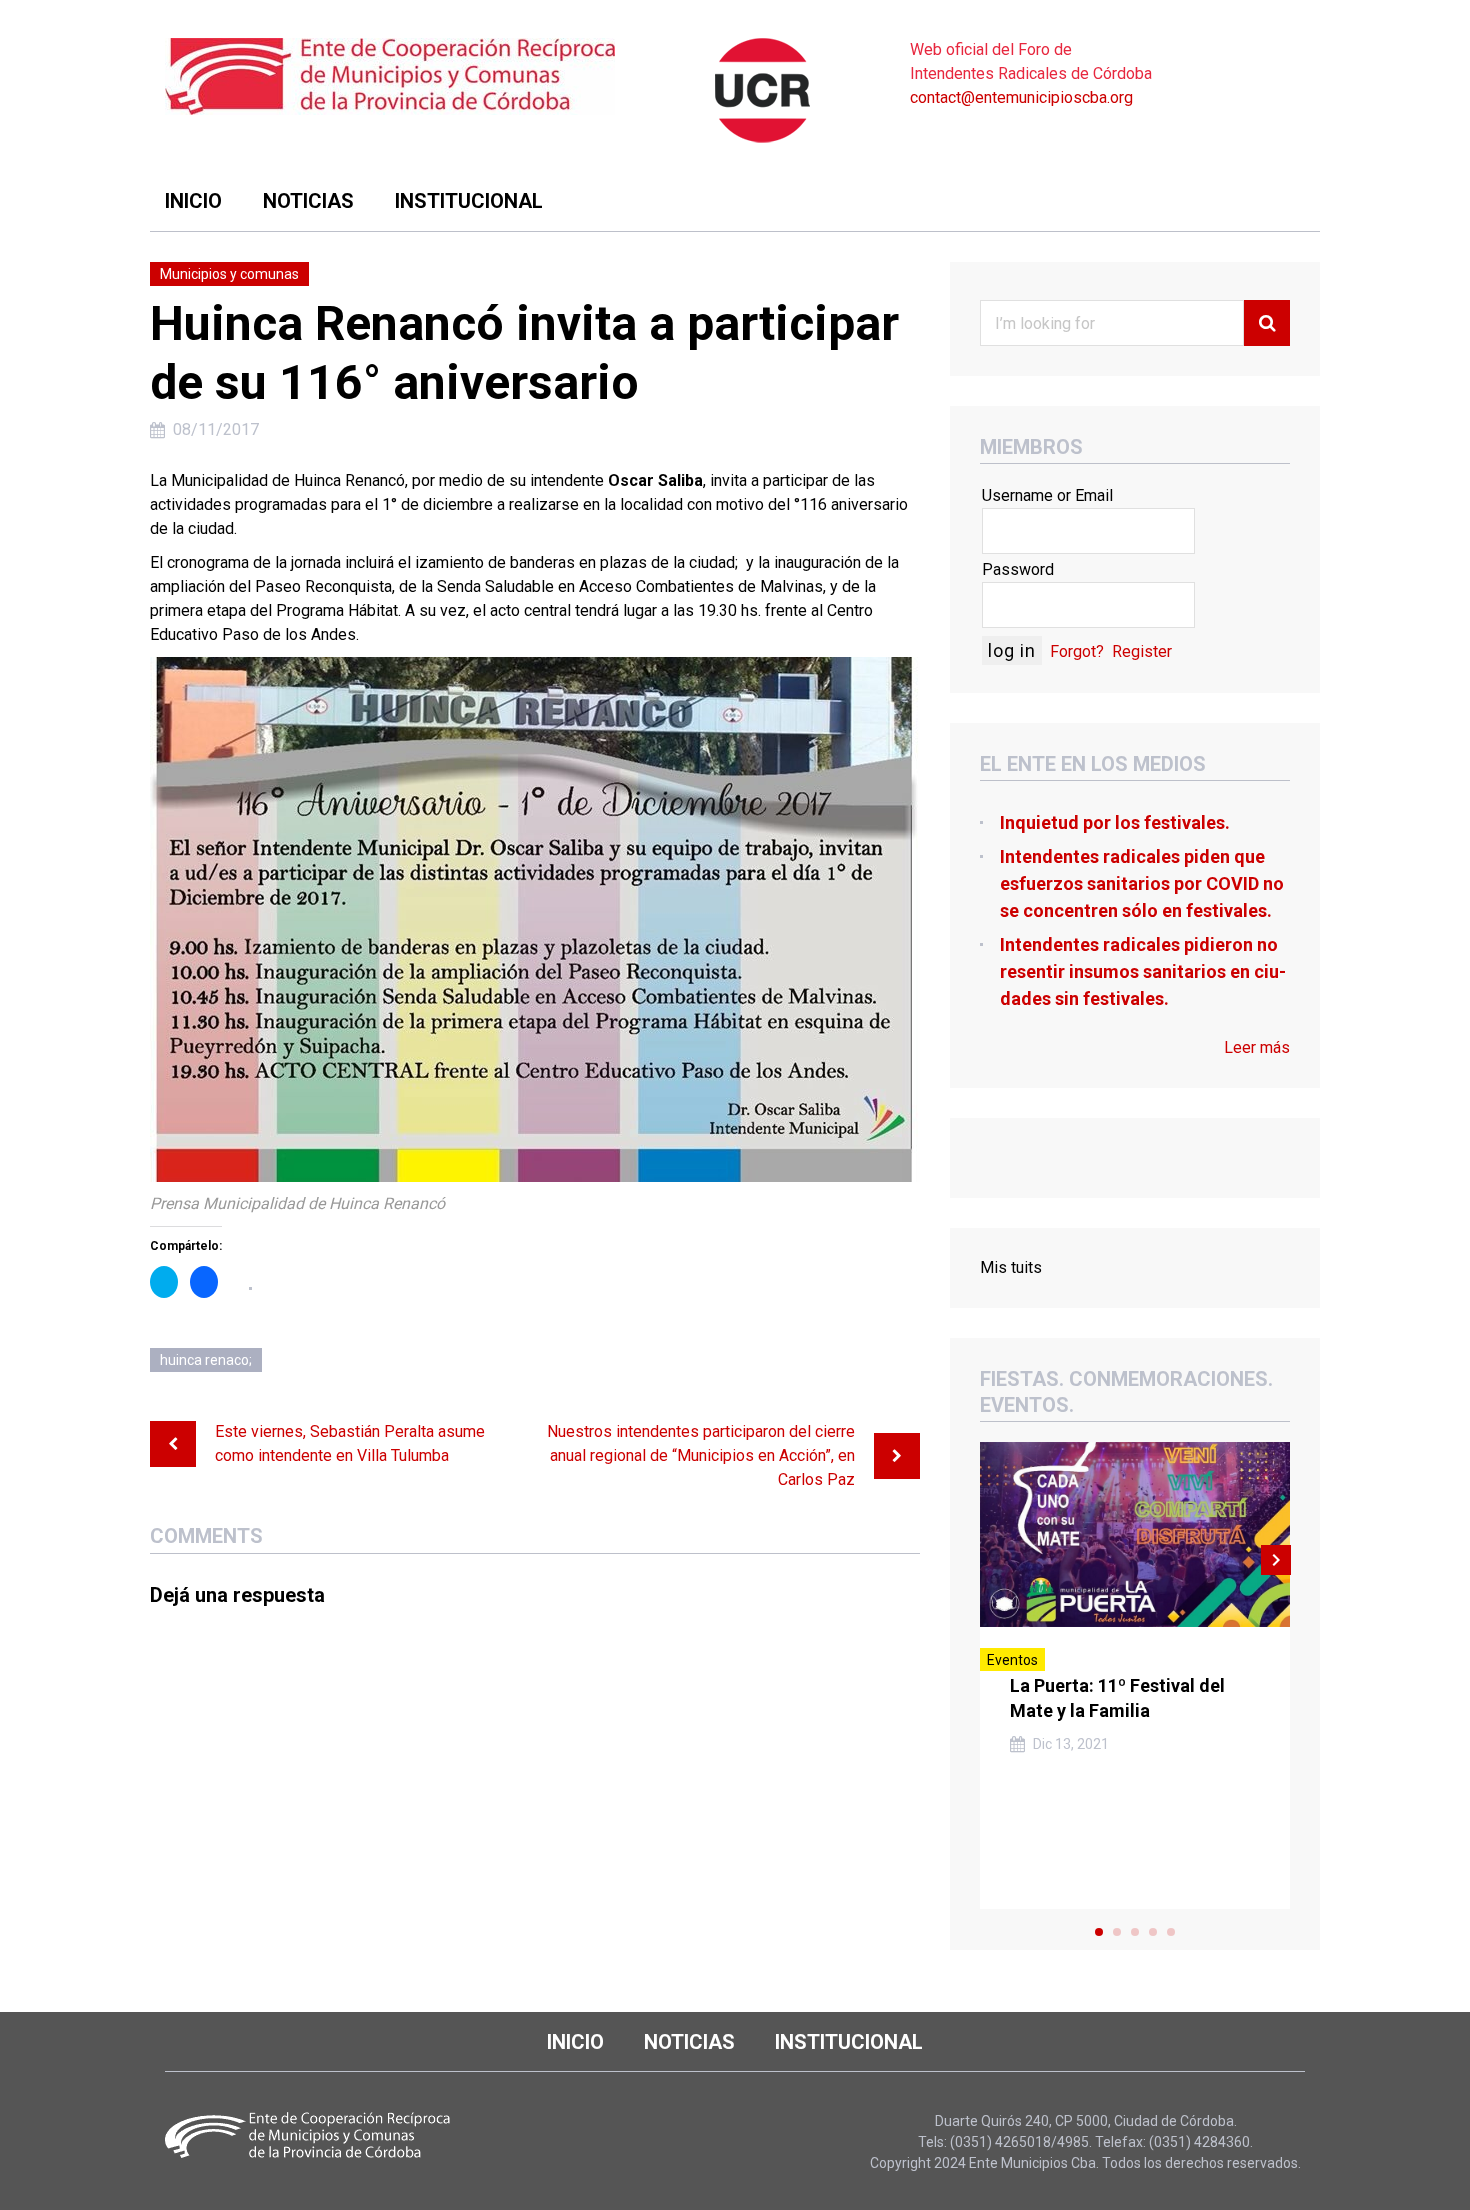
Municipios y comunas (229, 274)
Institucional (469, 201)
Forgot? (1077, 651)
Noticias (308, 201)
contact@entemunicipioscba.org (1021, 97)
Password (1018, 569)
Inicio (193, 201)
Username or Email (1047, 495)
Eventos (1012, 1660)
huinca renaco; (206, 1360)
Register (1142, 651)
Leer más (1257, 1047)
